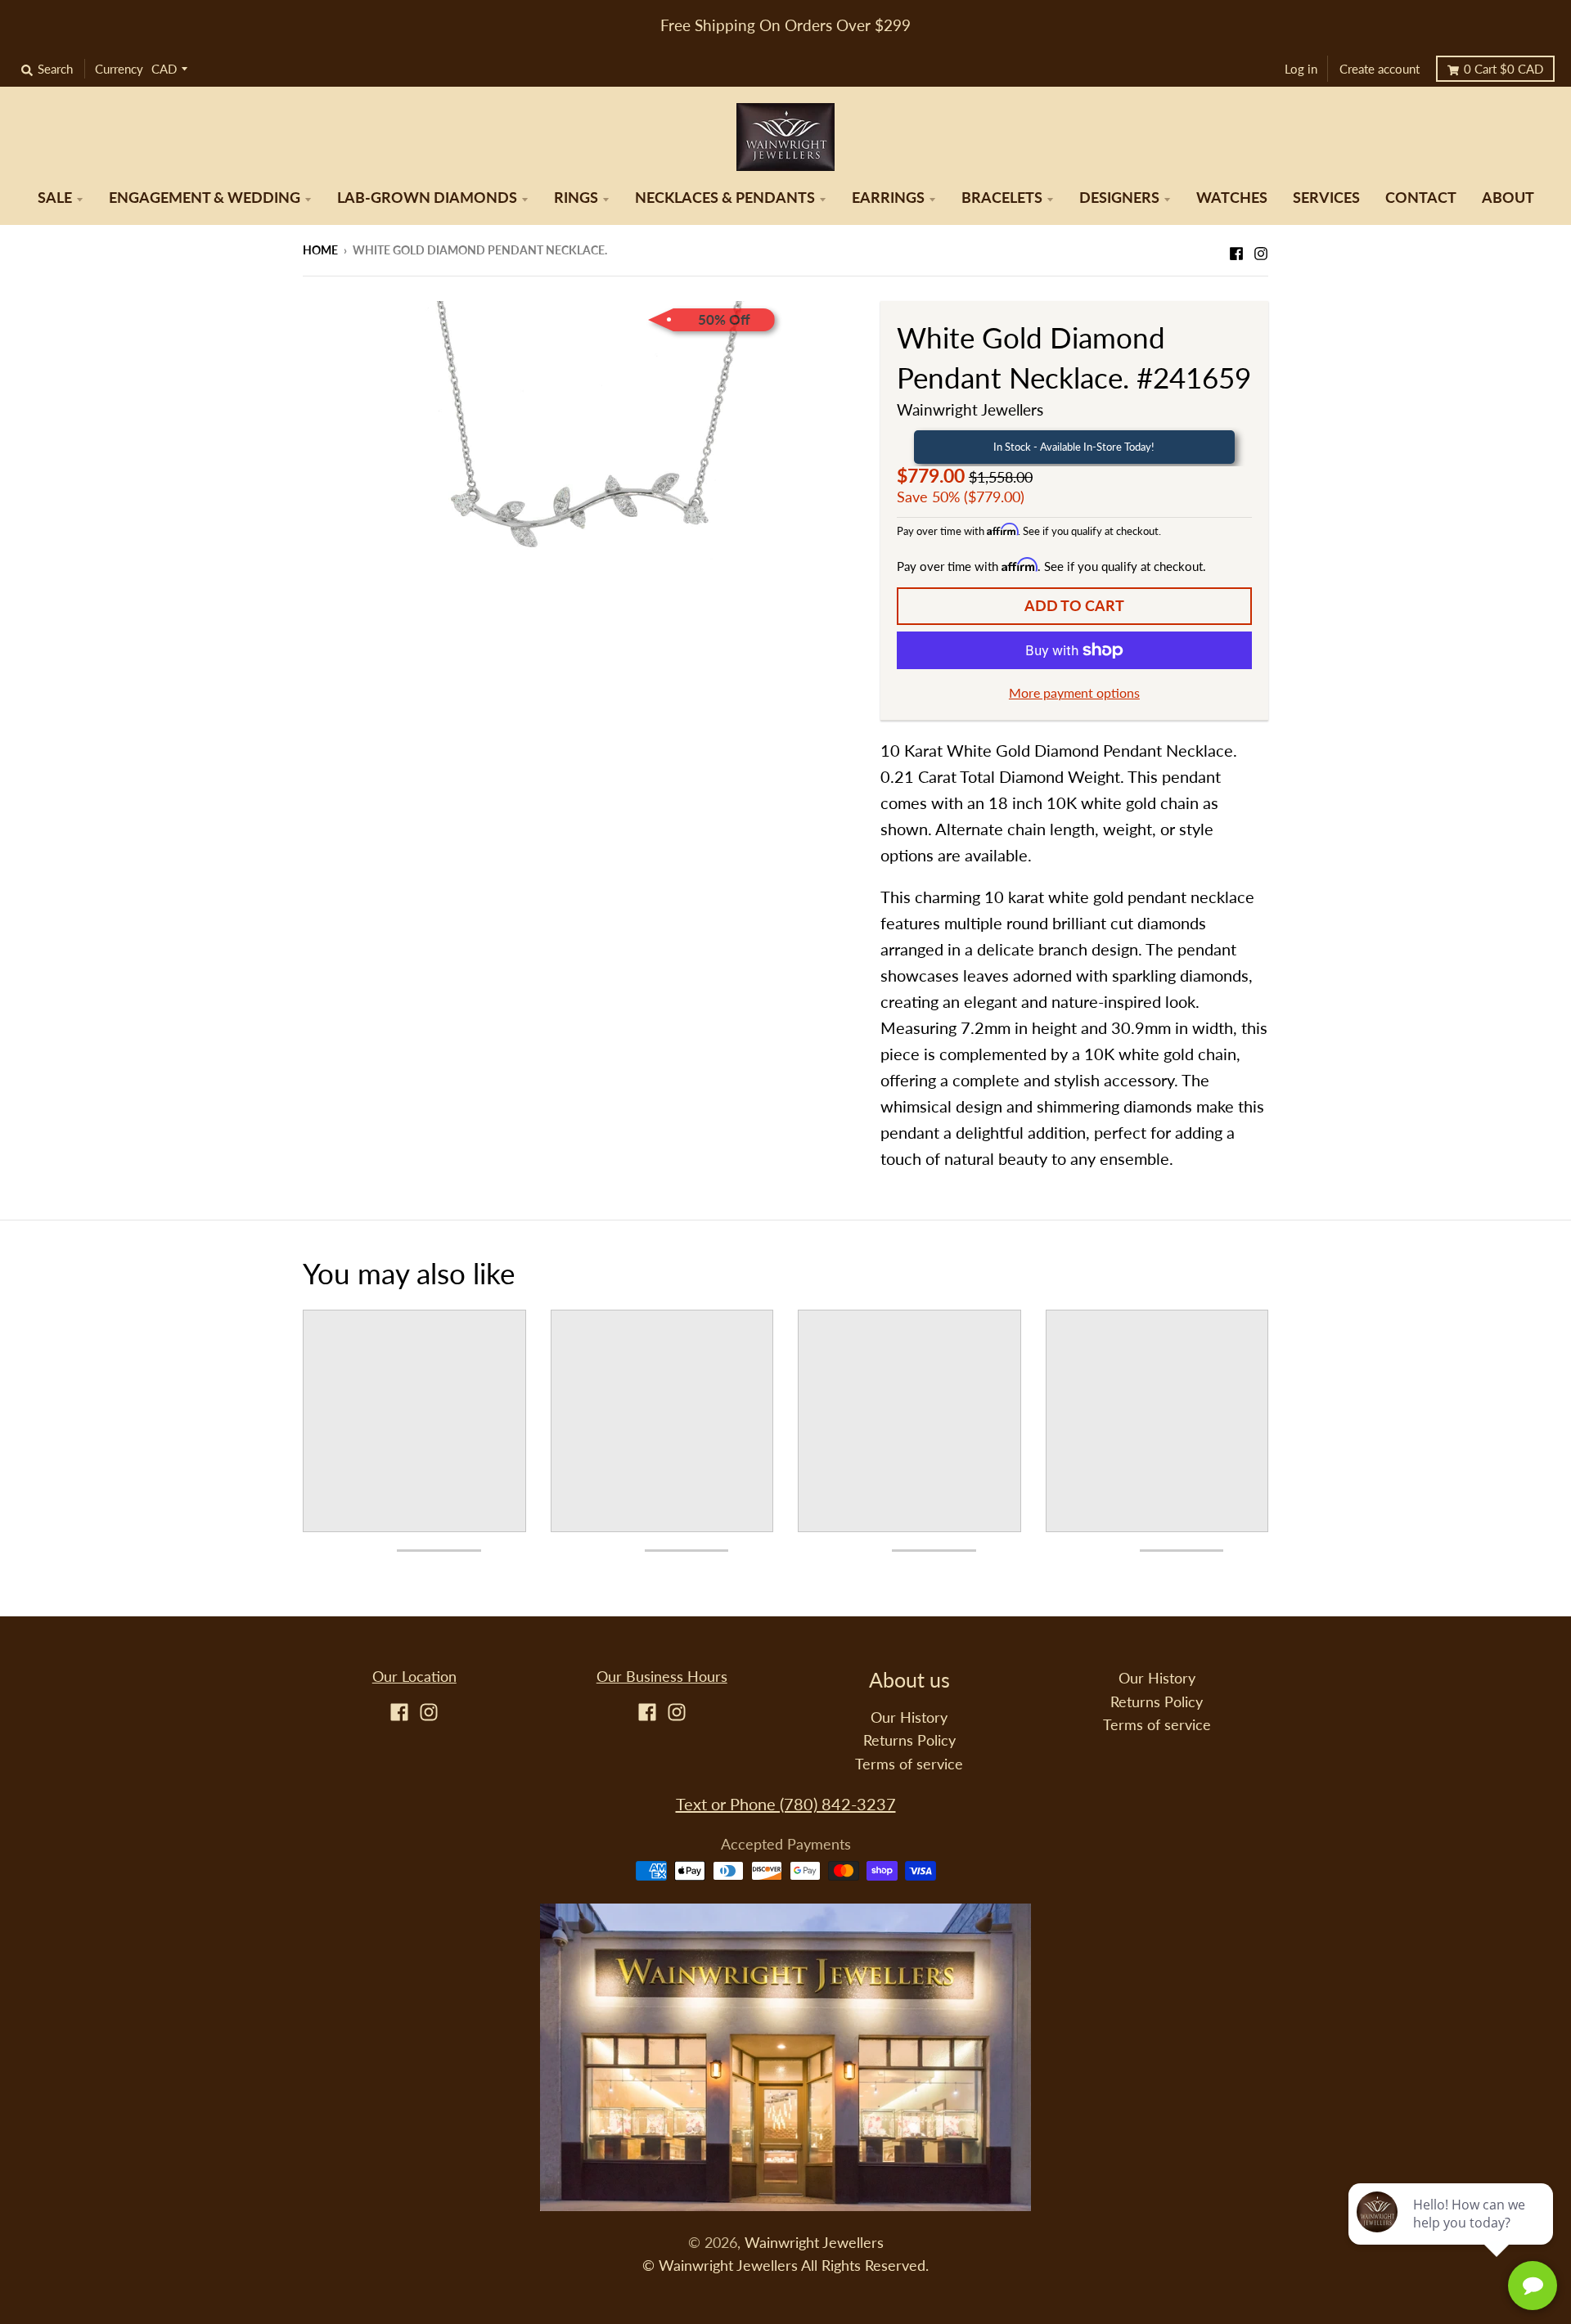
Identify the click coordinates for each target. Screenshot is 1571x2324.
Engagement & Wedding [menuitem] (205, 198)
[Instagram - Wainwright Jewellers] (1261, 249)
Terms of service (909, 1764)
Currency (119, 69)
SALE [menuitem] (55, 198)
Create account (1380, 69)
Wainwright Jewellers (970, 409)
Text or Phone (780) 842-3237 (786, 1804)
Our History (909, 1717)
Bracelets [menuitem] (1002, 198)
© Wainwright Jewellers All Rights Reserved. (785, 2266)
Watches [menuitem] (1232, 198)
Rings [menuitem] (576, 198)
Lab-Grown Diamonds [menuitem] (427, 198)
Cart (1503, 69)
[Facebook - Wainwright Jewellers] (1236, 249)
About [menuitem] (1508, 198)
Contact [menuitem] (1421, 198)
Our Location (414, 1677)
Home (320, 250)
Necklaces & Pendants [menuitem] (725, 198)
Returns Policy (909, 1740)
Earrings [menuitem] (888, 198)
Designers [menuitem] (1119, 198)
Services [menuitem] (1326, 198)
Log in (1301, 69)
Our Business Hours (662, 1677)
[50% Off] (579, 456)
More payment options (1074, 692)
